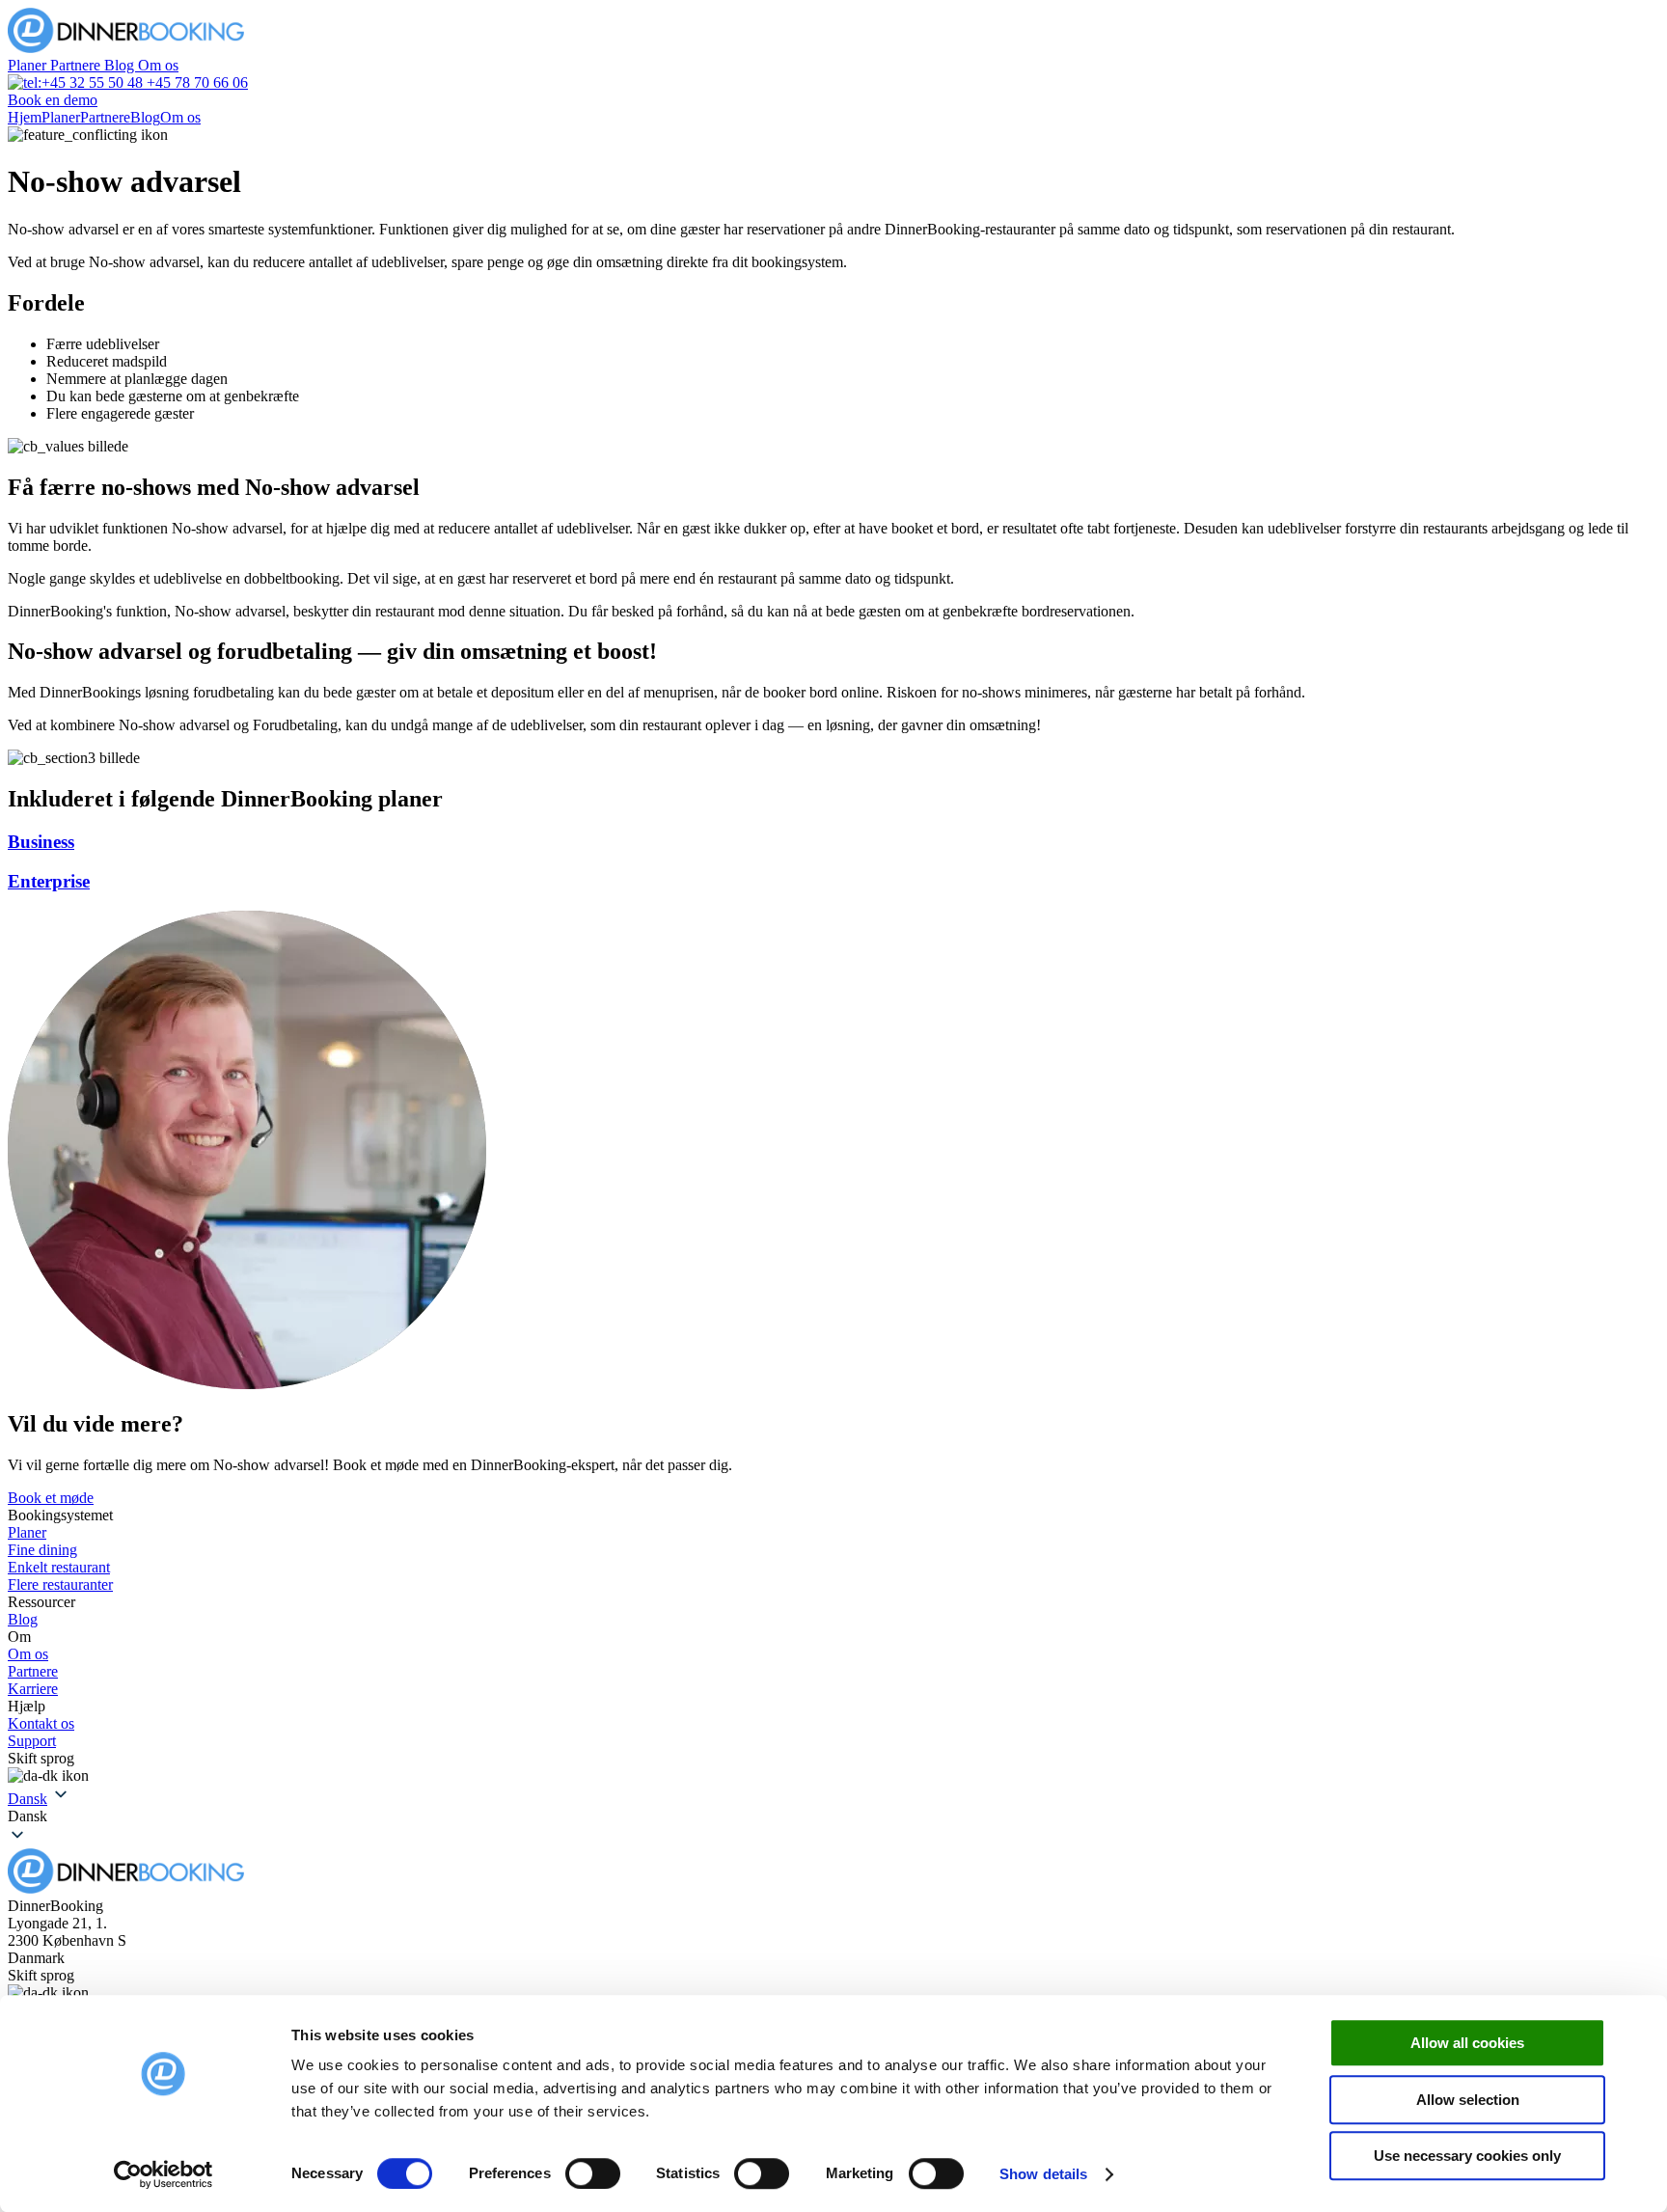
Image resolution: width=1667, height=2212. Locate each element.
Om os (158, 65)
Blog (121, 65)
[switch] (593, 2173)
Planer (29, 65)
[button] (833, 1816)
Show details (1043, 2174)
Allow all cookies (1467, 2043)
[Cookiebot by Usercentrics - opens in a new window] (164, 2174)
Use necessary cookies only (1467, 2156)
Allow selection (1468, 2100)
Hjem (25, 117)
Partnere (77, 65)
